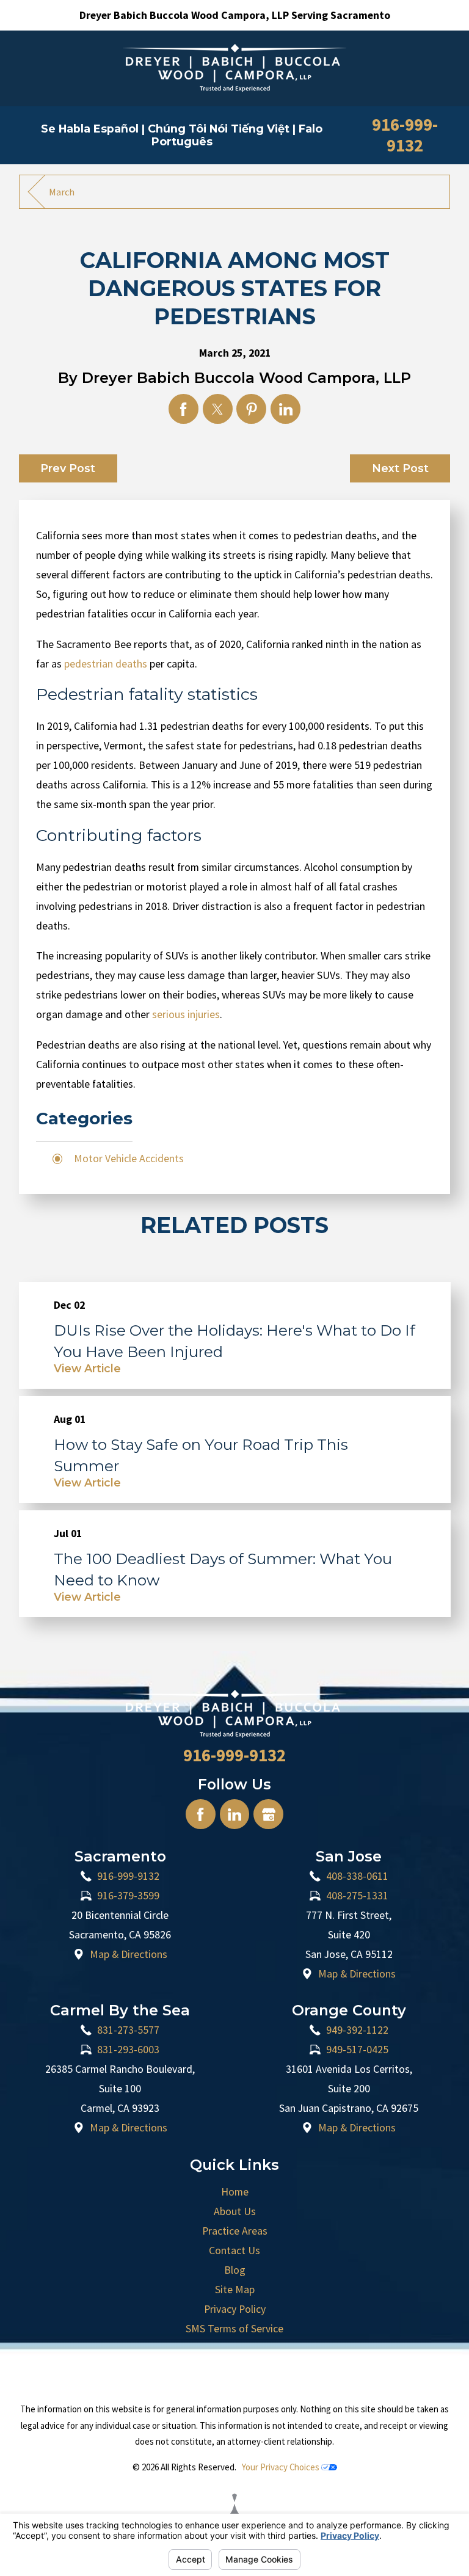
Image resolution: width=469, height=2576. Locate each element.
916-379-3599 (128, 1896)
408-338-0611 (357, 1876)
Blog (235, 2270)
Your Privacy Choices (282, 2467)
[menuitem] (235, 2192)
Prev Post (68, 468)
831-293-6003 (128, 2050)
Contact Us (234, 2250)
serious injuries (186, 1014)
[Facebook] (201, 1814)
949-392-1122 (357, 2030)
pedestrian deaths (106, 664)
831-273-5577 (128, 2030)
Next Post (400, 468)
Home (235, 2192)
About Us (235, 2211)
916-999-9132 (405, 135)
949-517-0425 (357, 2050)
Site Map (235, 2290)
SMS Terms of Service (234, 2329)
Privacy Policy (235, 2309)
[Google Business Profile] (268, 1814)
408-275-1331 (357, 1896)
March (62, 192)
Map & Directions (129, 1954)
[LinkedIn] (235, 1814)
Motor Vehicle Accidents (129, 1159)
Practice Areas (235, 2231)
